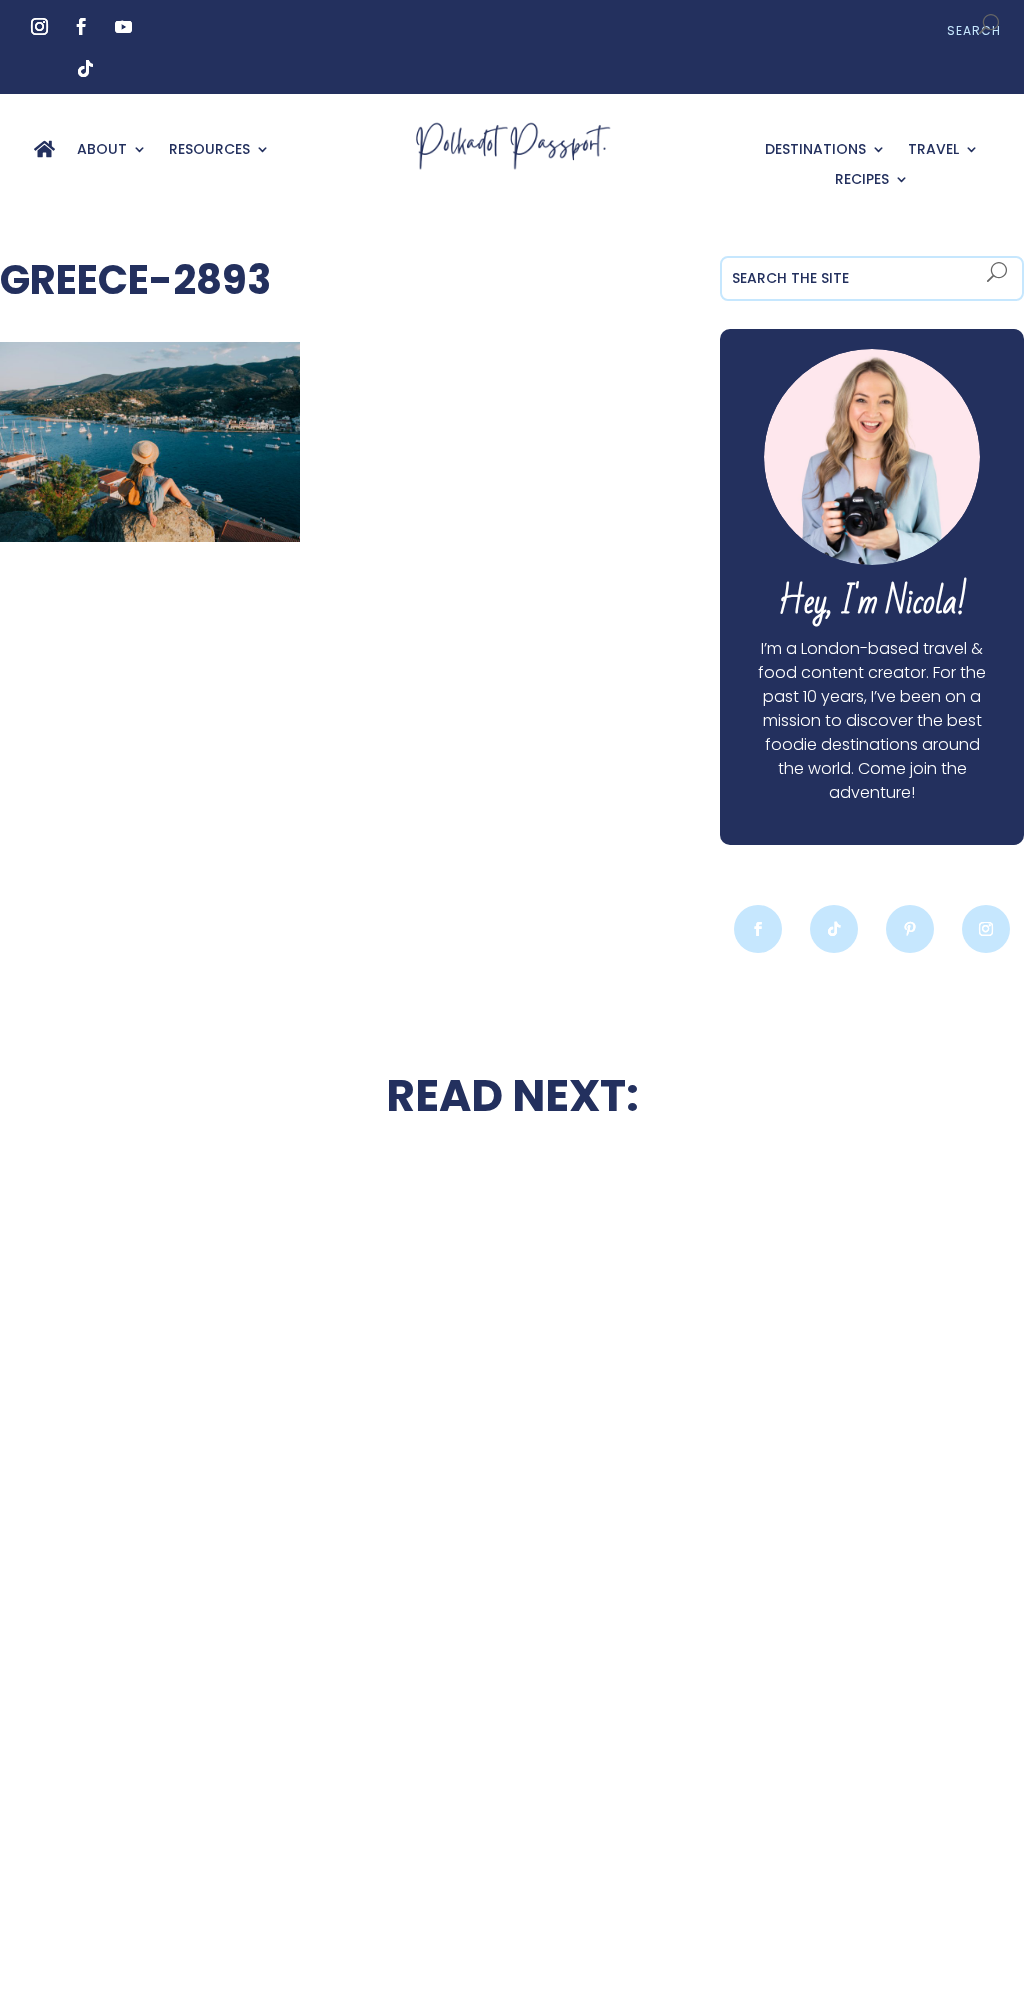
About (102, 150)
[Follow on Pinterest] (910, 929)
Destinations (815, 150)
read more (224, 1435)
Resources (209, 150)
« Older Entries (159, 1895)
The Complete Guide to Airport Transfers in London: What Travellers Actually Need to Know (800, 1412)
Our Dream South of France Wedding (223, 1377)
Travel (933, 150)
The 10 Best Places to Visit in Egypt (511, 1205)
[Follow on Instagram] (40, 27)
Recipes (862, 180)
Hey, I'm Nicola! (872, 602)
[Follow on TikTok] (86, 69)
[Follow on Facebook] (82, 27)
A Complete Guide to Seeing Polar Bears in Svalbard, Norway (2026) (223, 1752)
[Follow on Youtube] (124, 27)
